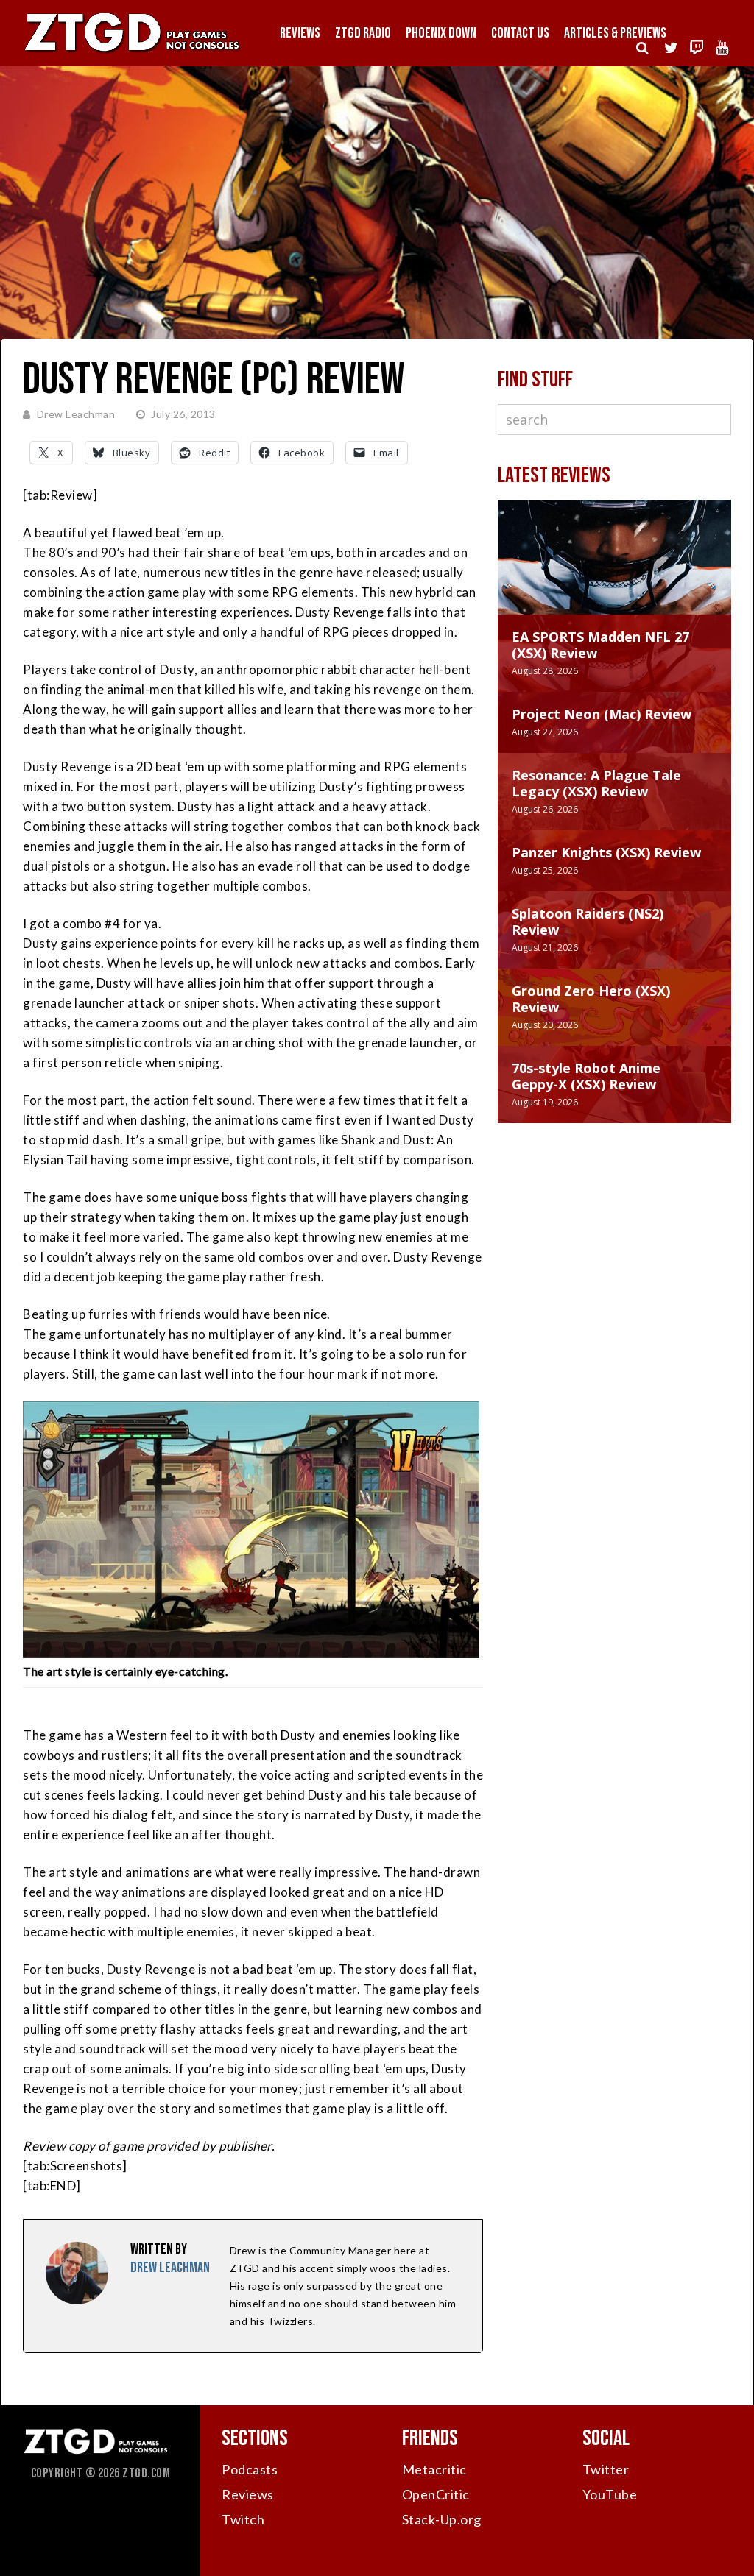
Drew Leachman (76, 414)
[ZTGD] (133, 52)
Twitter (606, 2469)
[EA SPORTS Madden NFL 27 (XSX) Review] (614, 572)
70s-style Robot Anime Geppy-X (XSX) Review (586, 1076)
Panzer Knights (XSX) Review (606, 852)
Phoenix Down (441, 33)
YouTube (610, 2494)
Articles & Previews (615, 33)
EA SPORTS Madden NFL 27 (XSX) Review (600, 645)
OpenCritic (436, 2494)
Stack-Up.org (442, 2519)
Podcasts (250, 2469)
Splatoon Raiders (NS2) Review (588, 921)
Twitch (243, 2519)
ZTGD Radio (363, 33)
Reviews (300, 33)
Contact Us (520, 33)
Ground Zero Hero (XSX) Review (591, 999)
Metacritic (434, 2469)
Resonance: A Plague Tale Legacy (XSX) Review (596, 783)
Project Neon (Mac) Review (602, 714)
